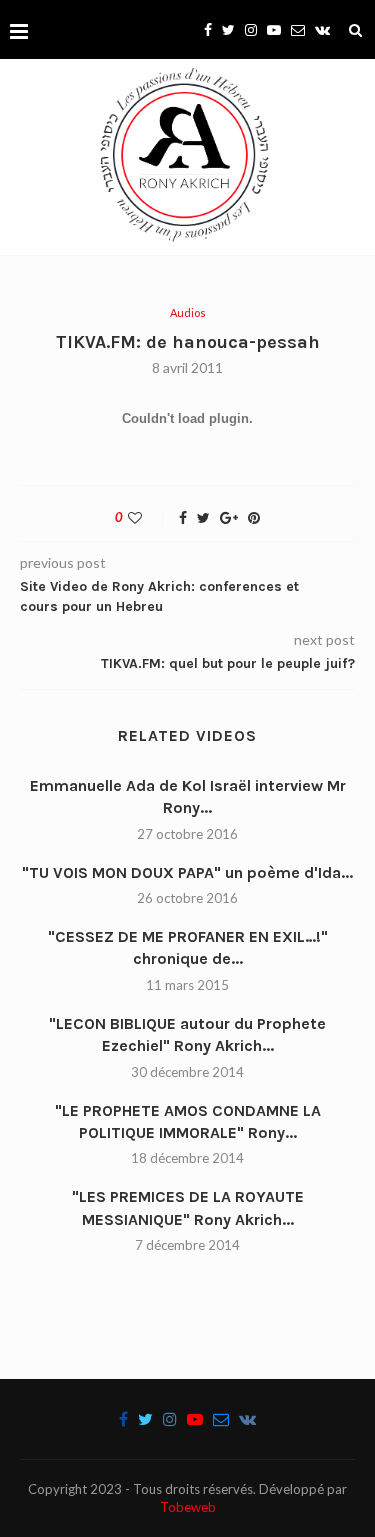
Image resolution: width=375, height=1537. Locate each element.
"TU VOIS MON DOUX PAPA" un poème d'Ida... (187, 872)
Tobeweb (188, 1507)
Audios (188, 312)
